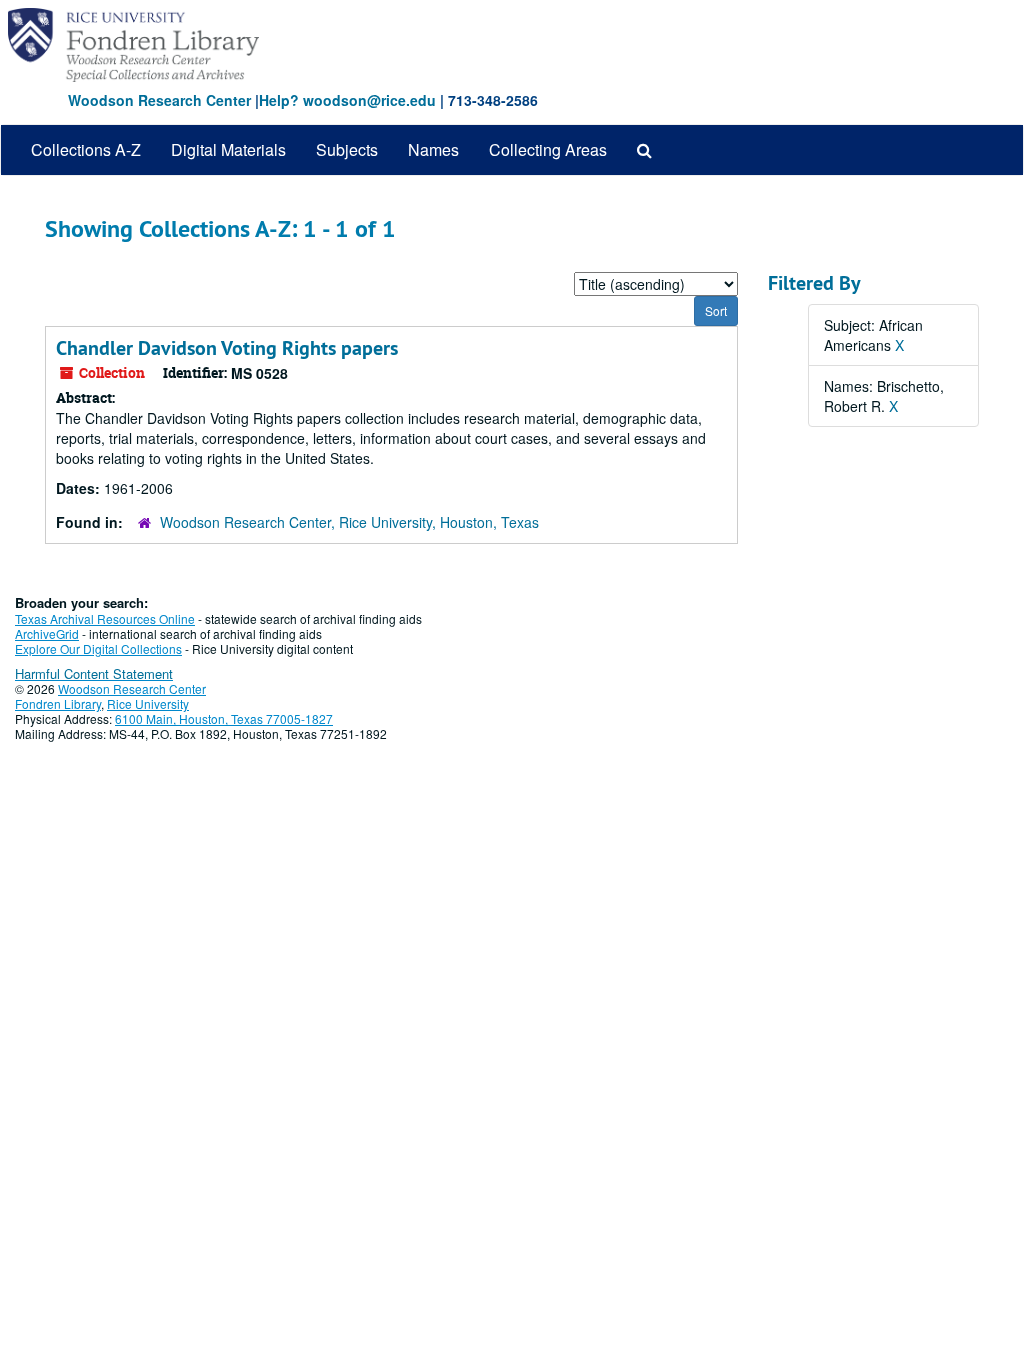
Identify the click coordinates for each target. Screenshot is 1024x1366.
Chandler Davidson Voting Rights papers (227, 348)
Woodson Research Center (159, 100)
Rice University (148, 703)
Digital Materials (228, 149)
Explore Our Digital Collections (98, 648)
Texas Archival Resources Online (105, 618)
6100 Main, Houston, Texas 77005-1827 (224, 718)
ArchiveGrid (47, 633)
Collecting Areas (548, 149)
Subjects (347, 149)
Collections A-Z (86, 149)
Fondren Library (58, 703)
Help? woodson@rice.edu (347, 100)
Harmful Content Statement (94, 673)
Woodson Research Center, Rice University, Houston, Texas (349, 522)
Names (433, 149)
